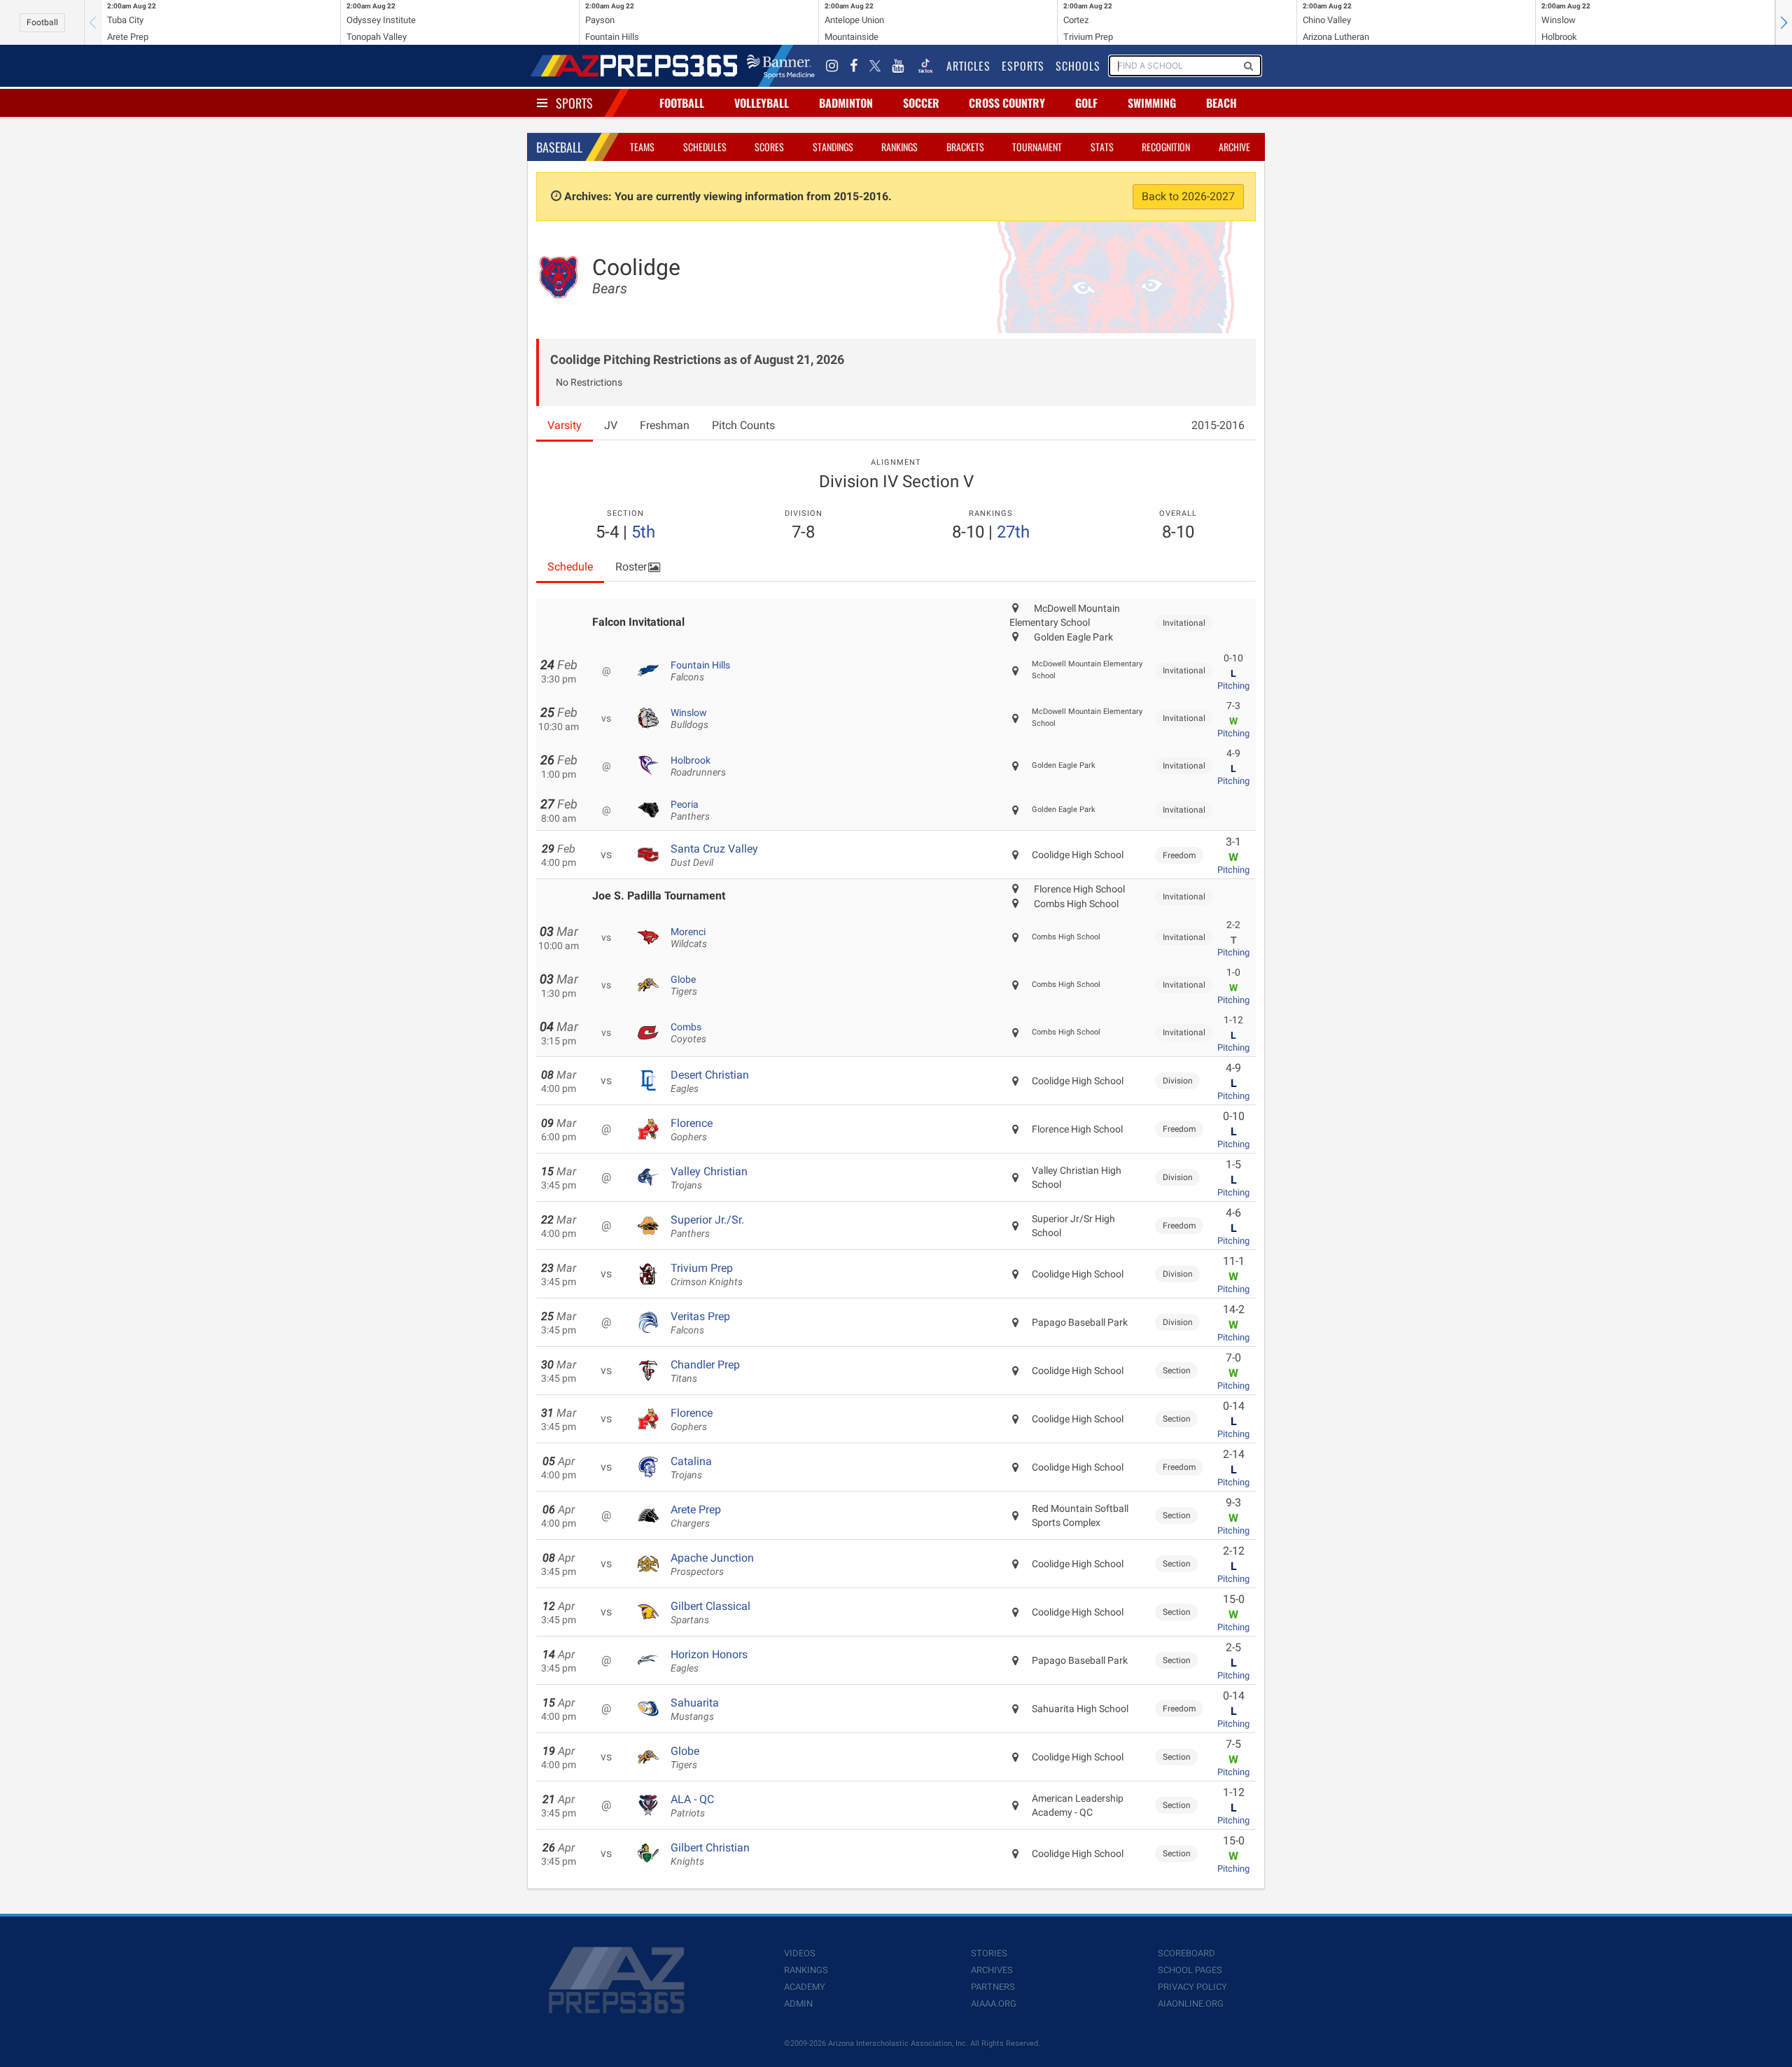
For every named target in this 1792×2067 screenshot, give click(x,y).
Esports (1023, 66)
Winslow (689, 719)
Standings (833, 147)
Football (42, 22)
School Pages (1190, 1970)
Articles (968, 66)
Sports (574, 103)
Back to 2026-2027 (1188, 196)
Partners (993, 1987)
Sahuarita (695, 1709)
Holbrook (698, 766)
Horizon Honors (709, 1661)
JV (611, 425)
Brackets (965, 147)
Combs (688, 1033)
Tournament (1037, 147)
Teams (642, 147)
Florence (692, 1130)
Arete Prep (696, 1516)
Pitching (1233, 686)
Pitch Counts (743, 425)
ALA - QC (692, 1806)
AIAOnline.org (1191, 2004)
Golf (1086, 103)
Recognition (1166, 147)
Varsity (565, 425)
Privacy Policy (1192, 1987)
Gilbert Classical (710, 1613)
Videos (800, 1953)
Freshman (665, 425)
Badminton (846, 103)
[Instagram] (832, 66)
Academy (805, 1987)
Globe (684, 986)
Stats (1102, 147)
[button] (1784, 22)
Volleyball (762, 103)
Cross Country (1007, 103)
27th (1013, 532)
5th (643, 532)
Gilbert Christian (710, 1854)
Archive (1234, 147)
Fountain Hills (700, 671)
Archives (992, 1970)
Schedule (570, 567)
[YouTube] (898, 66)
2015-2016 (1218, 425)
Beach (1221, 103)
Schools (1078, 66)
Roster (631, 567)
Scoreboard (1186, 1953)
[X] (875, 66)
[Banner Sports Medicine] (781, 66)
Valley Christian (709, 1178)
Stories (989, 1953)
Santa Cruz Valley (714, 855)
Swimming (1152, 103)
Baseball (559, 147)
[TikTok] (925, 66)
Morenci (689, 938)
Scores (769, 147)
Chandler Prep (705, 1371)
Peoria (690, 811)
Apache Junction (712, 1564)
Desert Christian (710, 1081)
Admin (798, 2004)
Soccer (921, 103)
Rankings (899, 147)
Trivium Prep (707, 1275)
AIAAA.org (994, 2004)
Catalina (691, 1468)
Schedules (705, 147)
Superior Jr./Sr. (707, 1226)
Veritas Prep (700, 1323)
